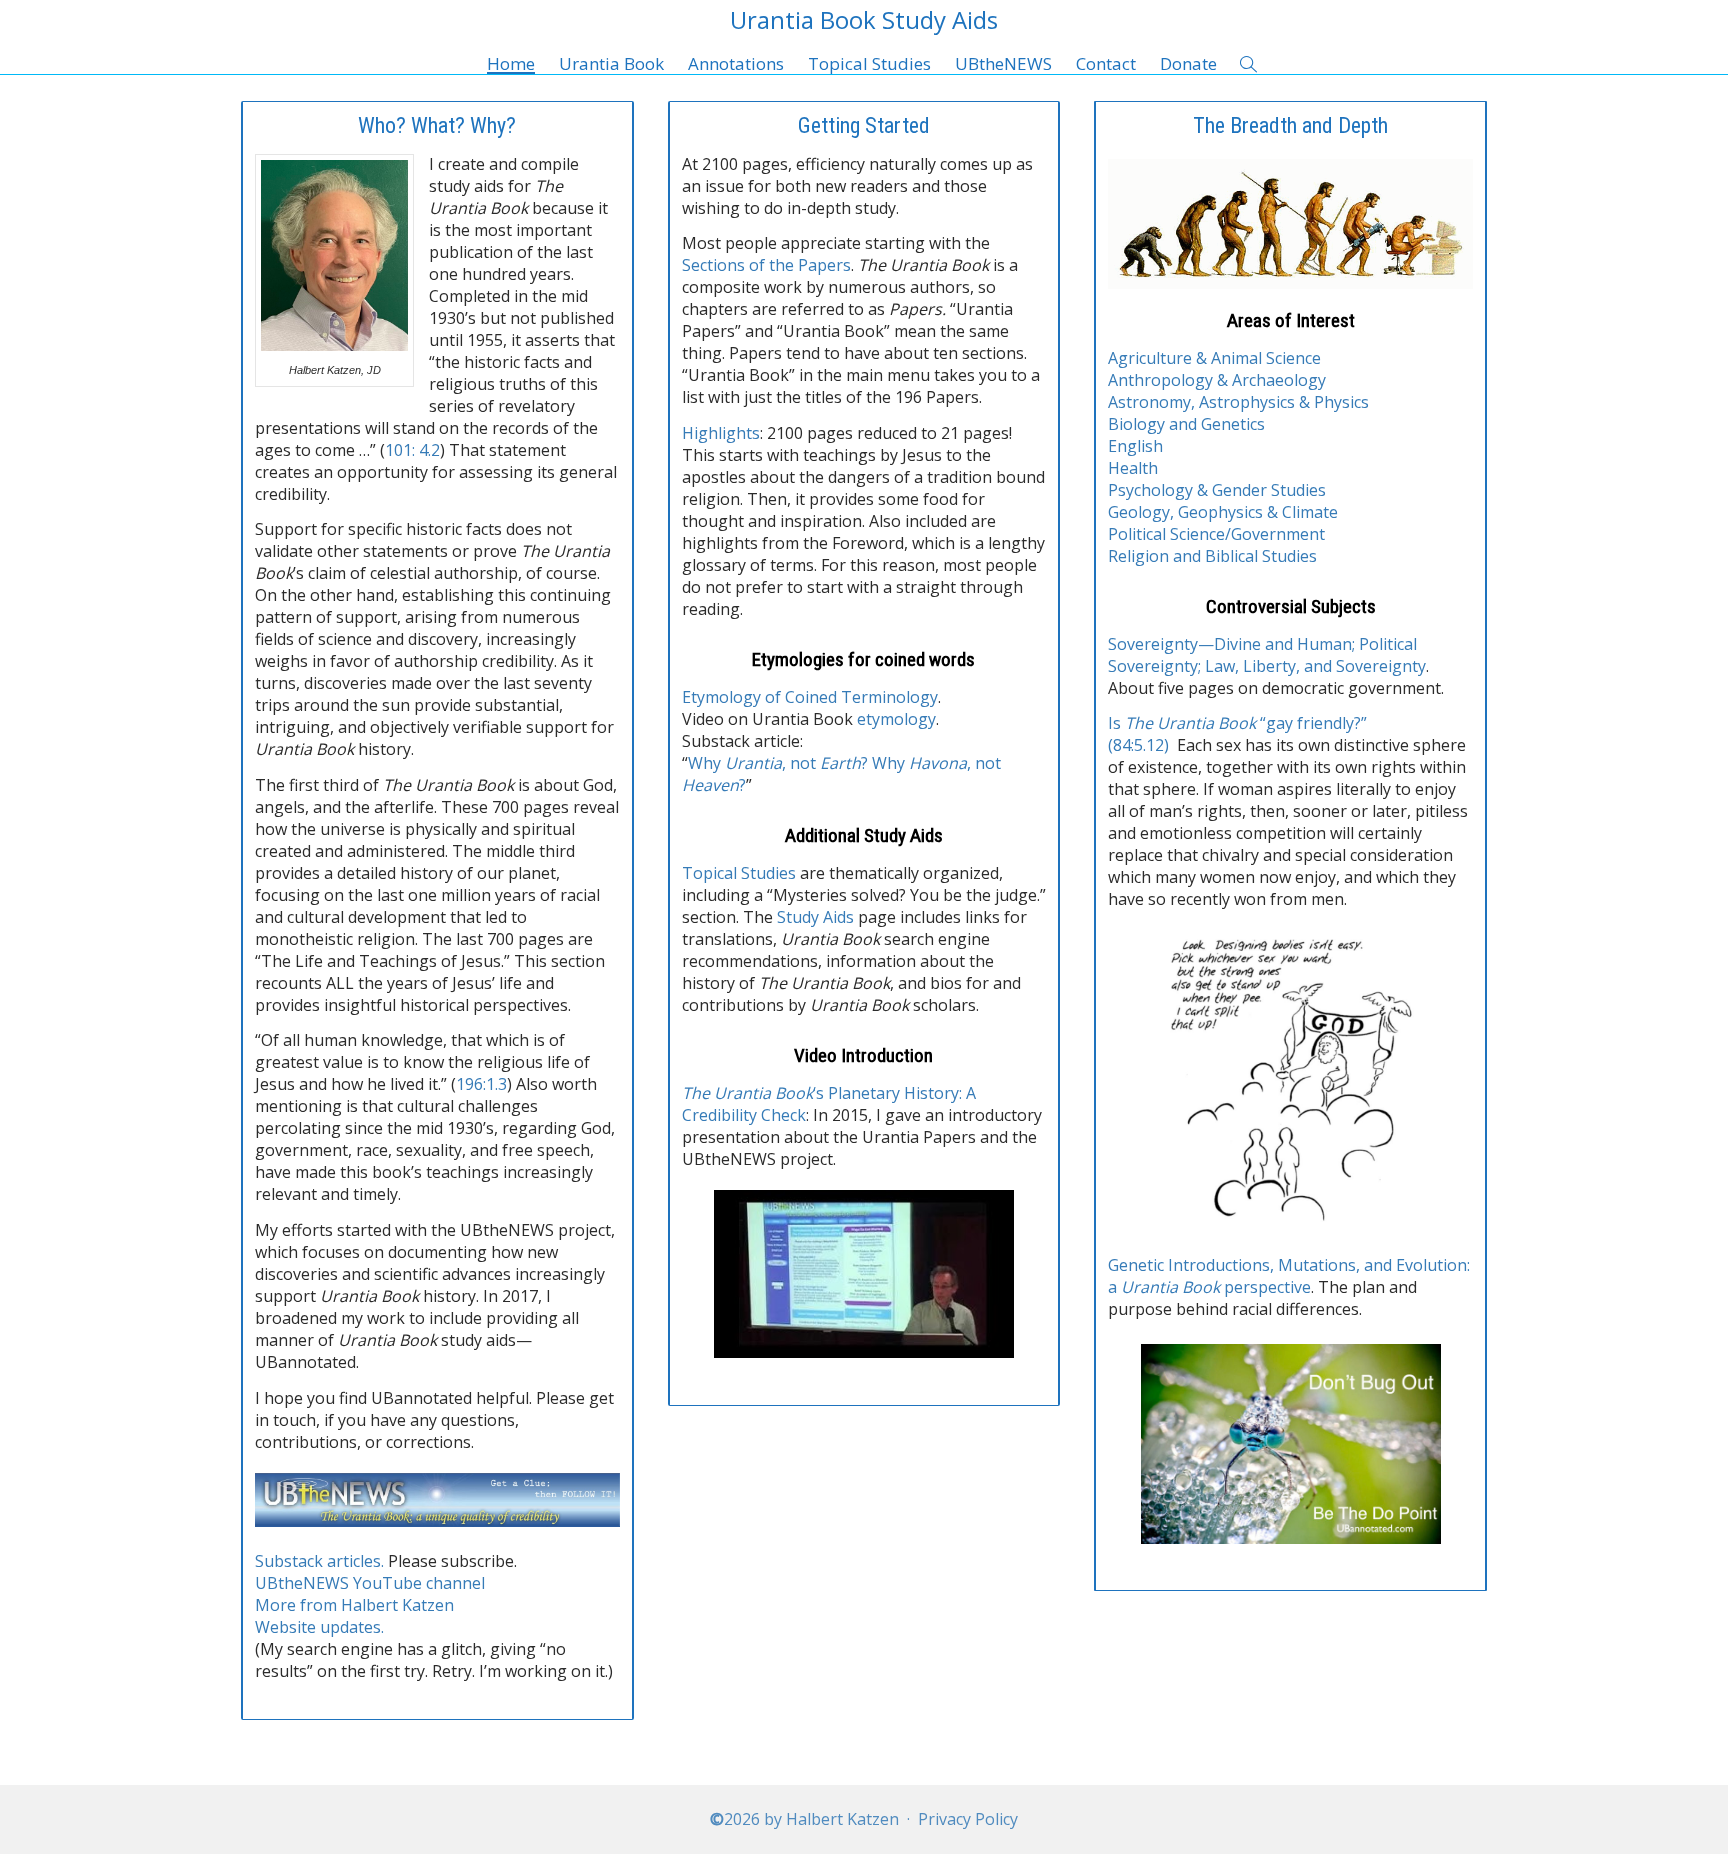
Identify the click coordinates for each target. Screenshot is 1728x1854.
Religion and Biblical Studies (1212, 556)
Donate (1188, 63)
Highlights (721, 433)
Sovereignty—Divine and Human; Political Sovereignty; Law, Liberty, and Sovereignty (1267, 655)
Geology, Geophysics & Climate (1223, 512)
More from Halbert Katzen (354, 1605)
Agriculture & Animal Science (1214, 358)
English (1135, 446)
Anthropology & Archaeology (1217, 380)
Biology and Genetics (1186, 424)
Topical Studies (869, 63)
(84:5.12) (1138, 745)
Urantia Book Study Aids (864, 19)
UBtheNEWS (1003, 63)
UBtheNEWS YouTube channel (370, 1583)
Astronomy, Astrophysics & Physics (1238, 402)
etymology (896, 719)
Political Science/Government (1216, 534)
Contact (1106, 63)
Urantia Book (611, 63)
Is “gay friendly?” (1237, 723)
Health (1133, 468)
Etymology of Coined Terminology (810, 697)
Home (511, 63)
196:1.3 (481, 1084)
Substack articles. (319, 1561)
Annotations (736, 63)
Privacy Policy (968, 1819)
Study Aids (815, 917)
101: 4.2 (412, 450)
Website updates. (319, 1627)
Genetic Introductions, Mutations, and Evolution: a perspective (1289, 1276)
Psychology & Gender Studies (1217, 490)
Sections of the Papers (766, 265)
